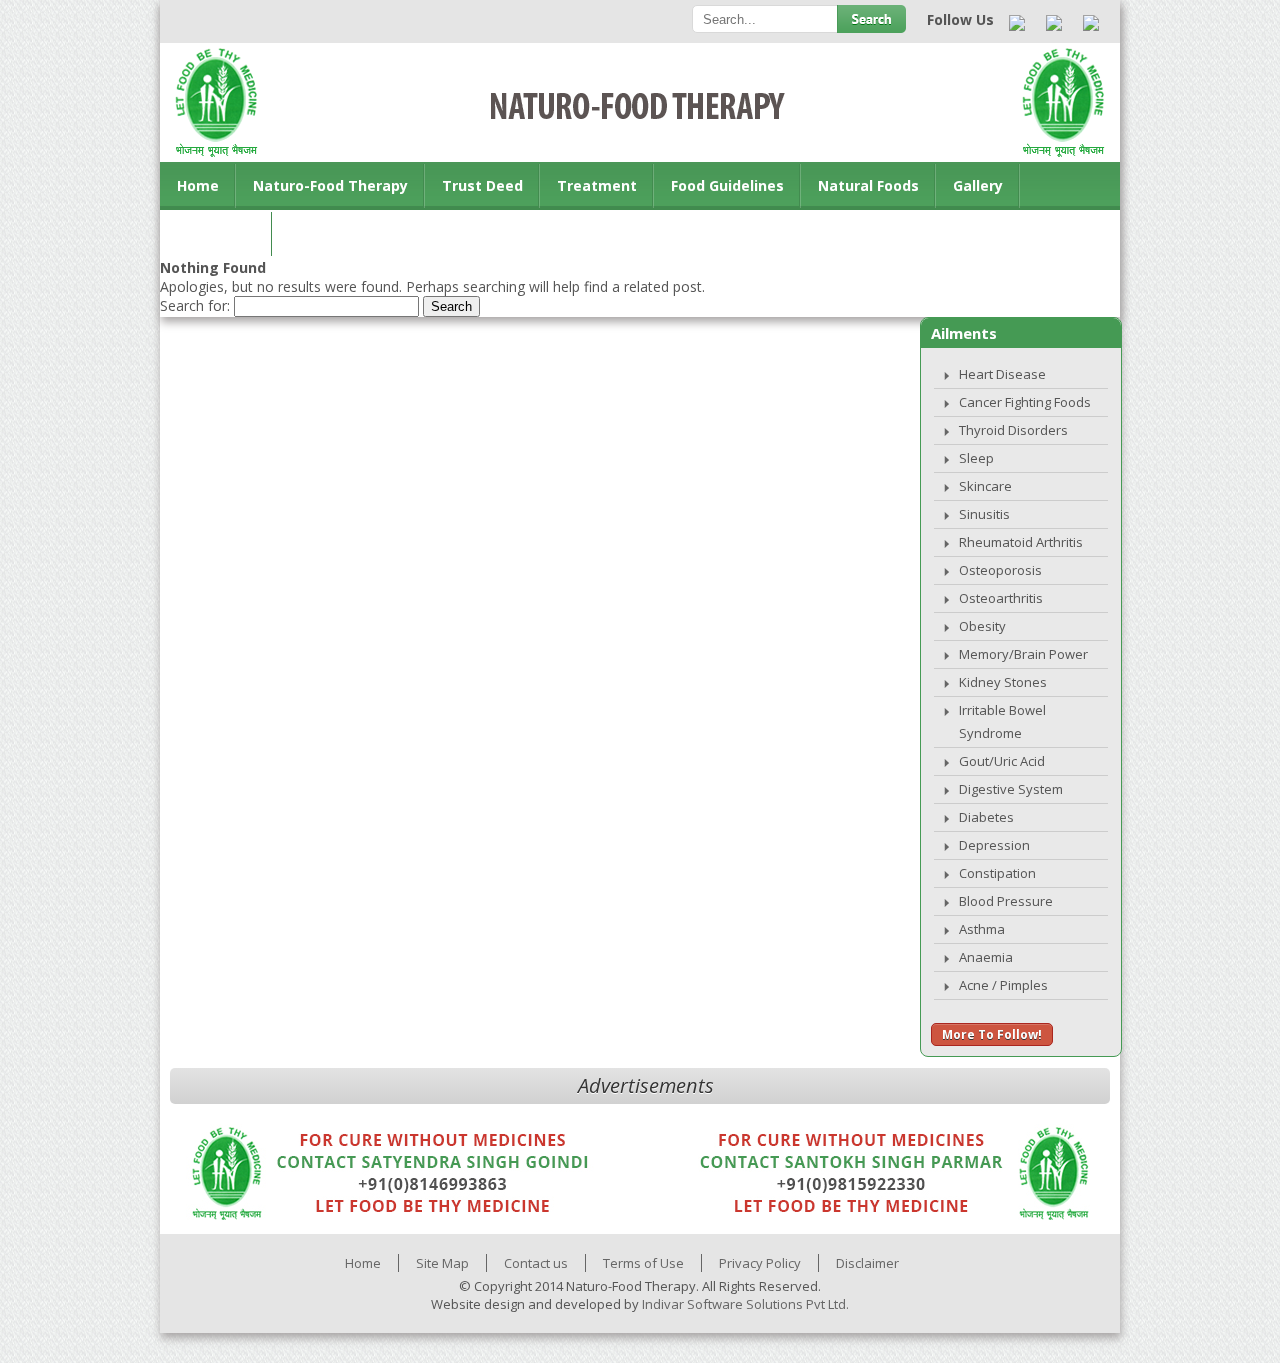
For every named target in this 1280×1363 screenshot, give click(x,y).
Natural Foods (868, 185)
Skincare (985, 486)
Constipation (997, 873)
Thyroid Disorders (1013, 430)
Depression (994, 845)
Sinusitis (984, 514)
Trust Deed (482, 185)
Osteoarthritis (1001, 598)
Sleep (976, 458)
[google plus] (1017, 24)
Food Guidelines (727, 185)
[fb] (1054, 24)
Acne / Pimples (1003, 985)
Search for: (195, 305)
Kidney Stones (1003, 682)
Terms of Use (643, 1263)
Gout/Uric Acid (1002, 761)
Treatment (597, 185)
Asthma (982, 929)
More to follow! (992, 1034)
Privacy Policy (760, 1263)
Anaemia (986, 957)
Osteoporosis (1000, 570)
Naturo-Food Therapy (330, 185)
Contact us (216, 233)
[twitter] (1091, 24)
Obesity (982, 626)
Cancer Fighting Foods (1025, 402)
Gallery (978, 185)
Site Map (442, 1263)
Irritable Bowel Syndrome (1002, 721)
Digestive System (1011, 789)
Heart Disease (1002, 374)
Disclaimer (867, 1263)
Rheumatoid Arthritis (1021, 542)
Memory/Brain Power (1023, 654)
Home (198, 185)
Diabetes (986, 817)
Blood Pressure (1006, 901)
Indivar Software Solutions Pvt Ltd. (745, 1304)
